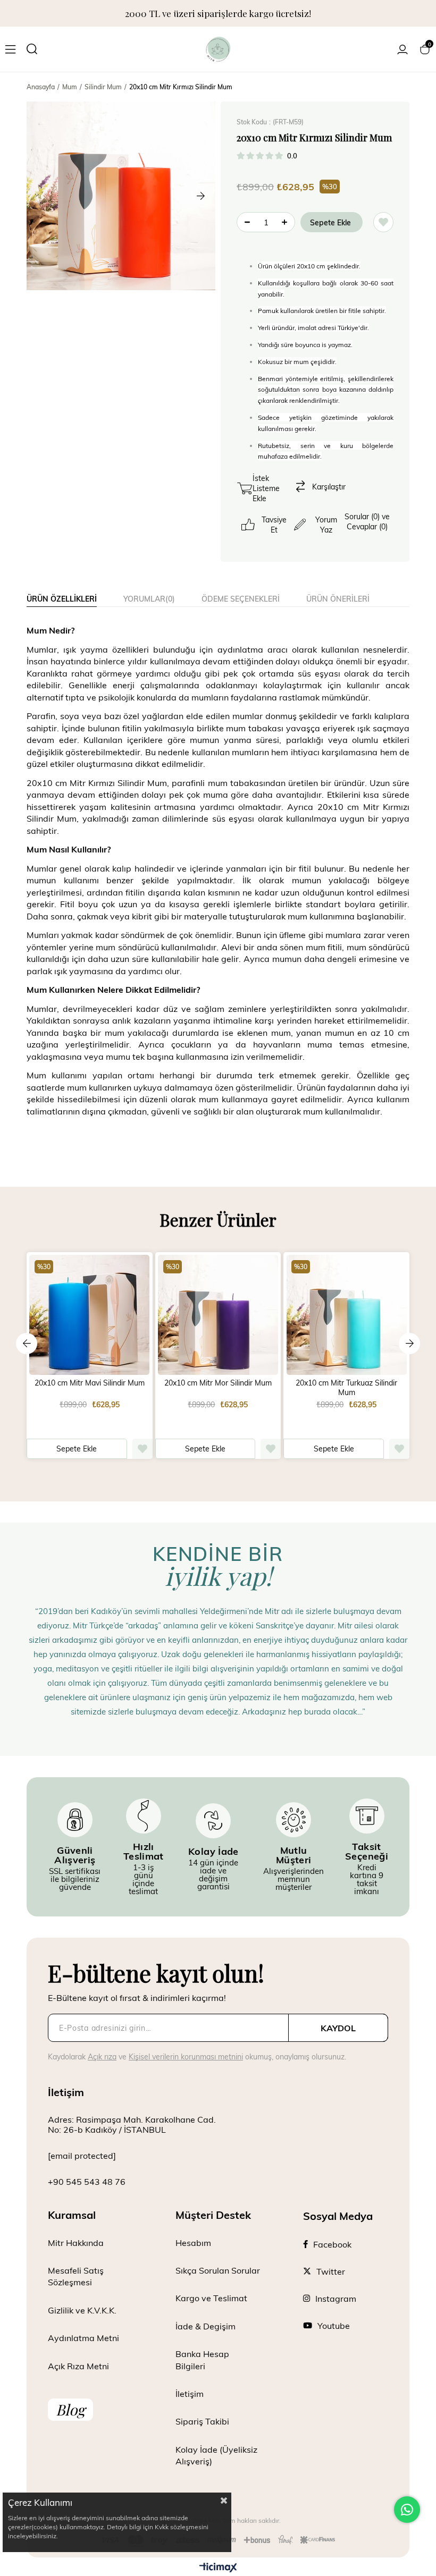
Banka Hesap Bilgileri (202, 2359)
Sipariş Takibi (202, 2421)
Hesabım (193, 2243)
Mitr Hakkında (76, 2243)
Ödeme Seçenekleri (241, 599)
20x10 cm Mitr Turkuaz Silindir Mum (346, 1388)
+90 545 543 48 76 (87, 2181)
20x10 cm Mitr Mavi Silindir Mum (90, 1383)
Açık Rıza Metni (78, 2366)
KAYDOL (338, 2028)
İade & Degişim (206, 2326)
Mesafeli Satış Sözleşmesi (76, 2276)
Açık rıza (102, 2056)
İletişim (190, 2393)
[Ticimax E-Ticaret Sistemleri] (218, 2568)
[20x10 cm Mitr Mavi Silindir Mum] (90, 1315)
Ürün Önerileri (338, 599)
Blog (70, 2409)
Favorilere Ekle (142, 1449)
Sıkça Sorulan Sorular (218, 2270)
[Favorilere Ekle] (383, 222)
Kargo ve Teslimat (211, 2298)
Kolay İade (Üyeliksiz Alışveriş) (216, 2455)
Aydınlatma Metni (83, 2338)
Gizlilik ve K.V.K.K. (82, 2310)
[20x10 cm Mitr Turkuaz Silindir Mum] (346, 1315)
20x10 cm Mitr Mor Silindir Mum (218, 1383)
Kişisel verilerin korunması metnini (186, 2056)
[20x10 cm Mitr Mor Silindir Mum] (218, 1315)
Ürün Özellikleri (62, 599)
